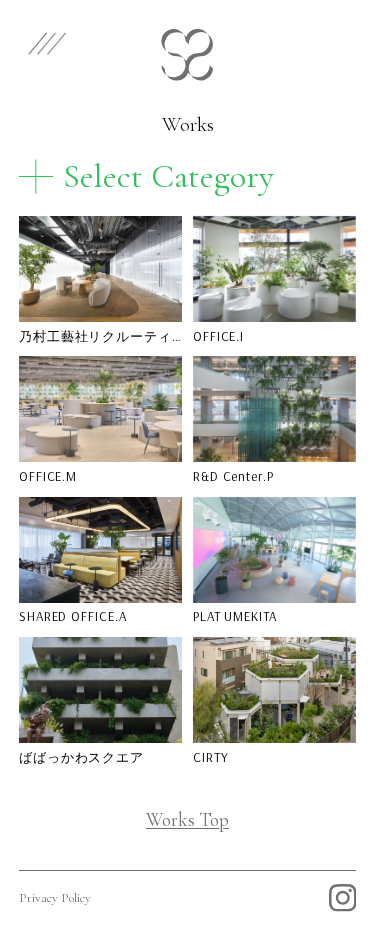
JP (338, 40)
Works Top (187, 820)
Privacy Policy (55, 898)
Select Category (168, 176)
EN (285, 40)
